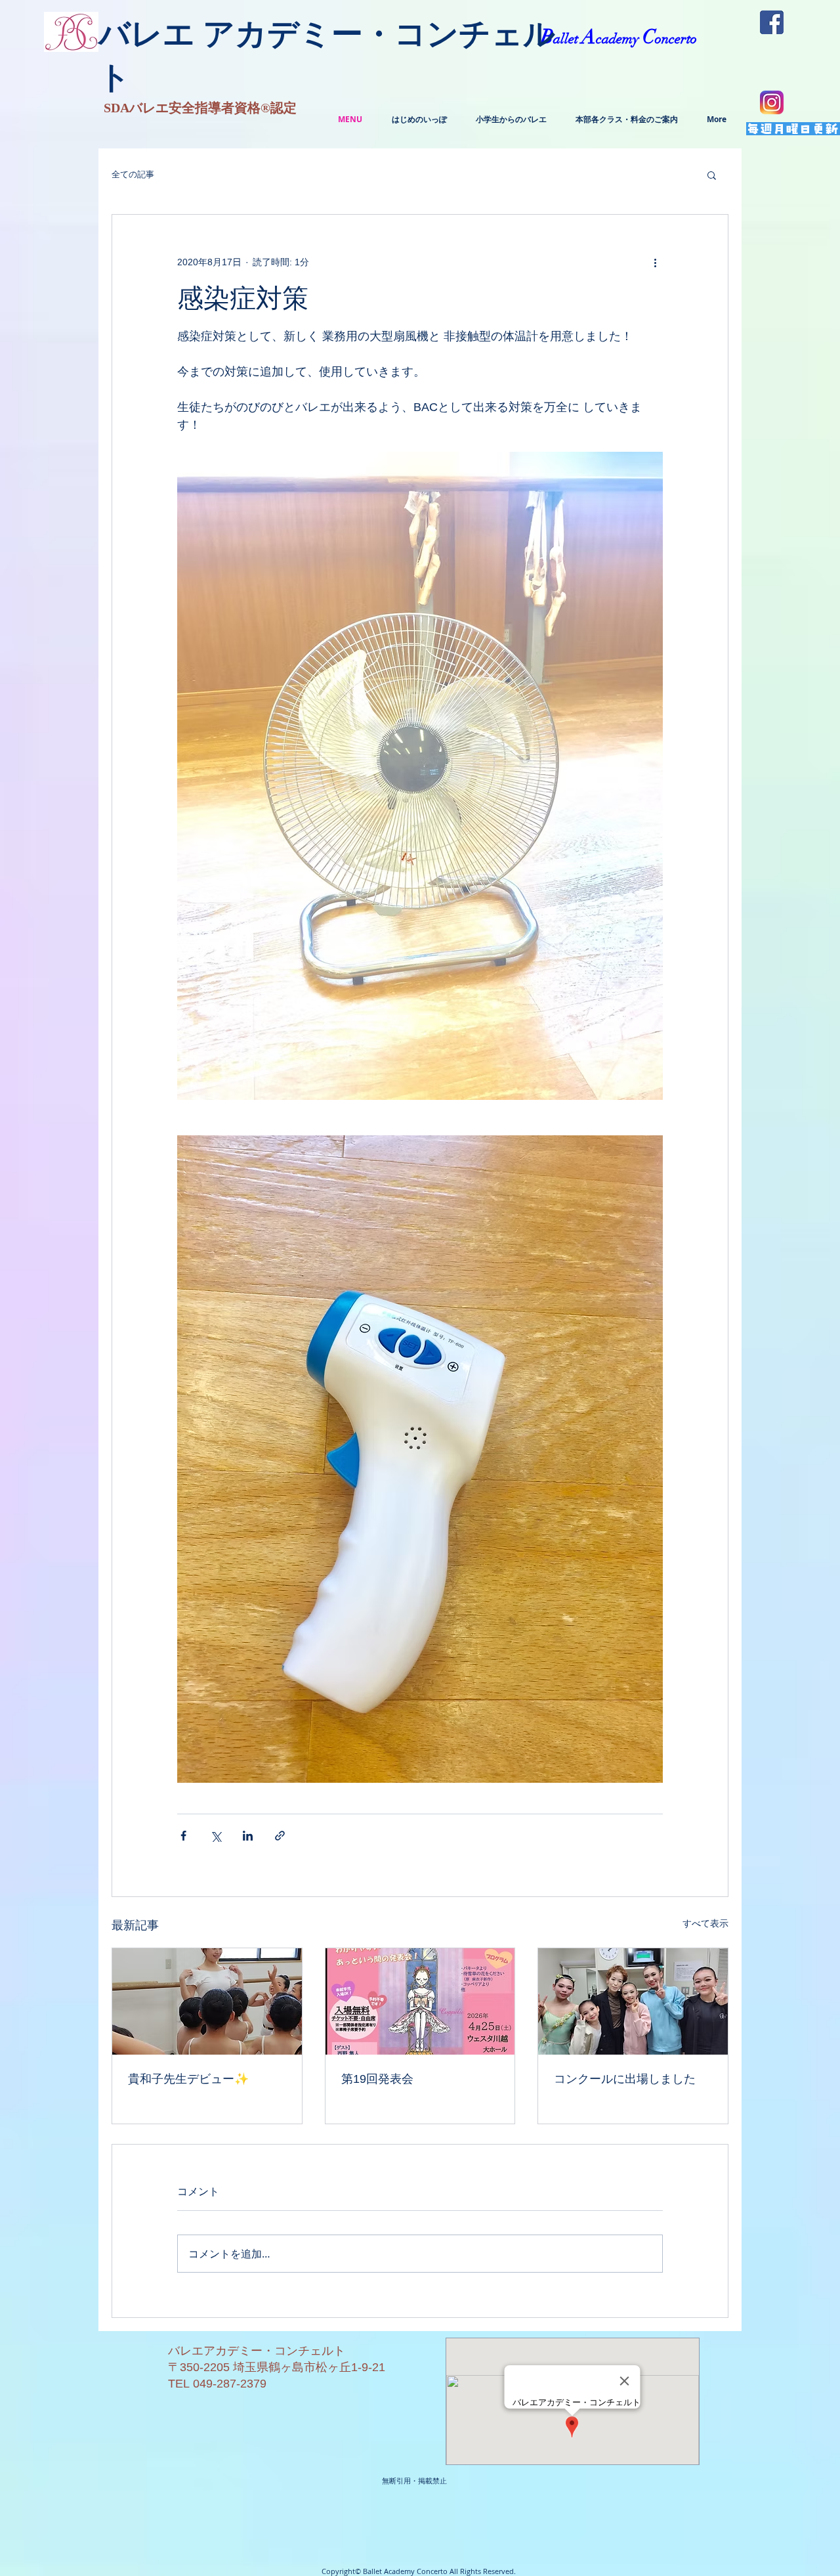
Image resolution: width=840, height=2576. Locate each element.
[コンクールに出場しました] (633, 2001)
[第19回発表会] (420, 2001)
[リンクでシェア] (280, 1836)
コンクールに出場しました (625, 2079)
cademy (619, 39)
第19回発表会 (377, 2079)
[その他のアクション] (655, 262)
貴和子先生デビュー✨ (188, 2079)
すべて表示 (705, 1923)
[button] (712, 175)
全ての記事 (133, 174)
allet (567, 39)
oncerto (676, 39)
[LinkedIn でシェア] (248, 1836)
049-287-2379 (230, 2384)
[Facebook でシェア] (183, 1836)
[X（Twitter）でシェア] (216, 1836)
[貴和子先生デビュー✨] (207, 2001)
